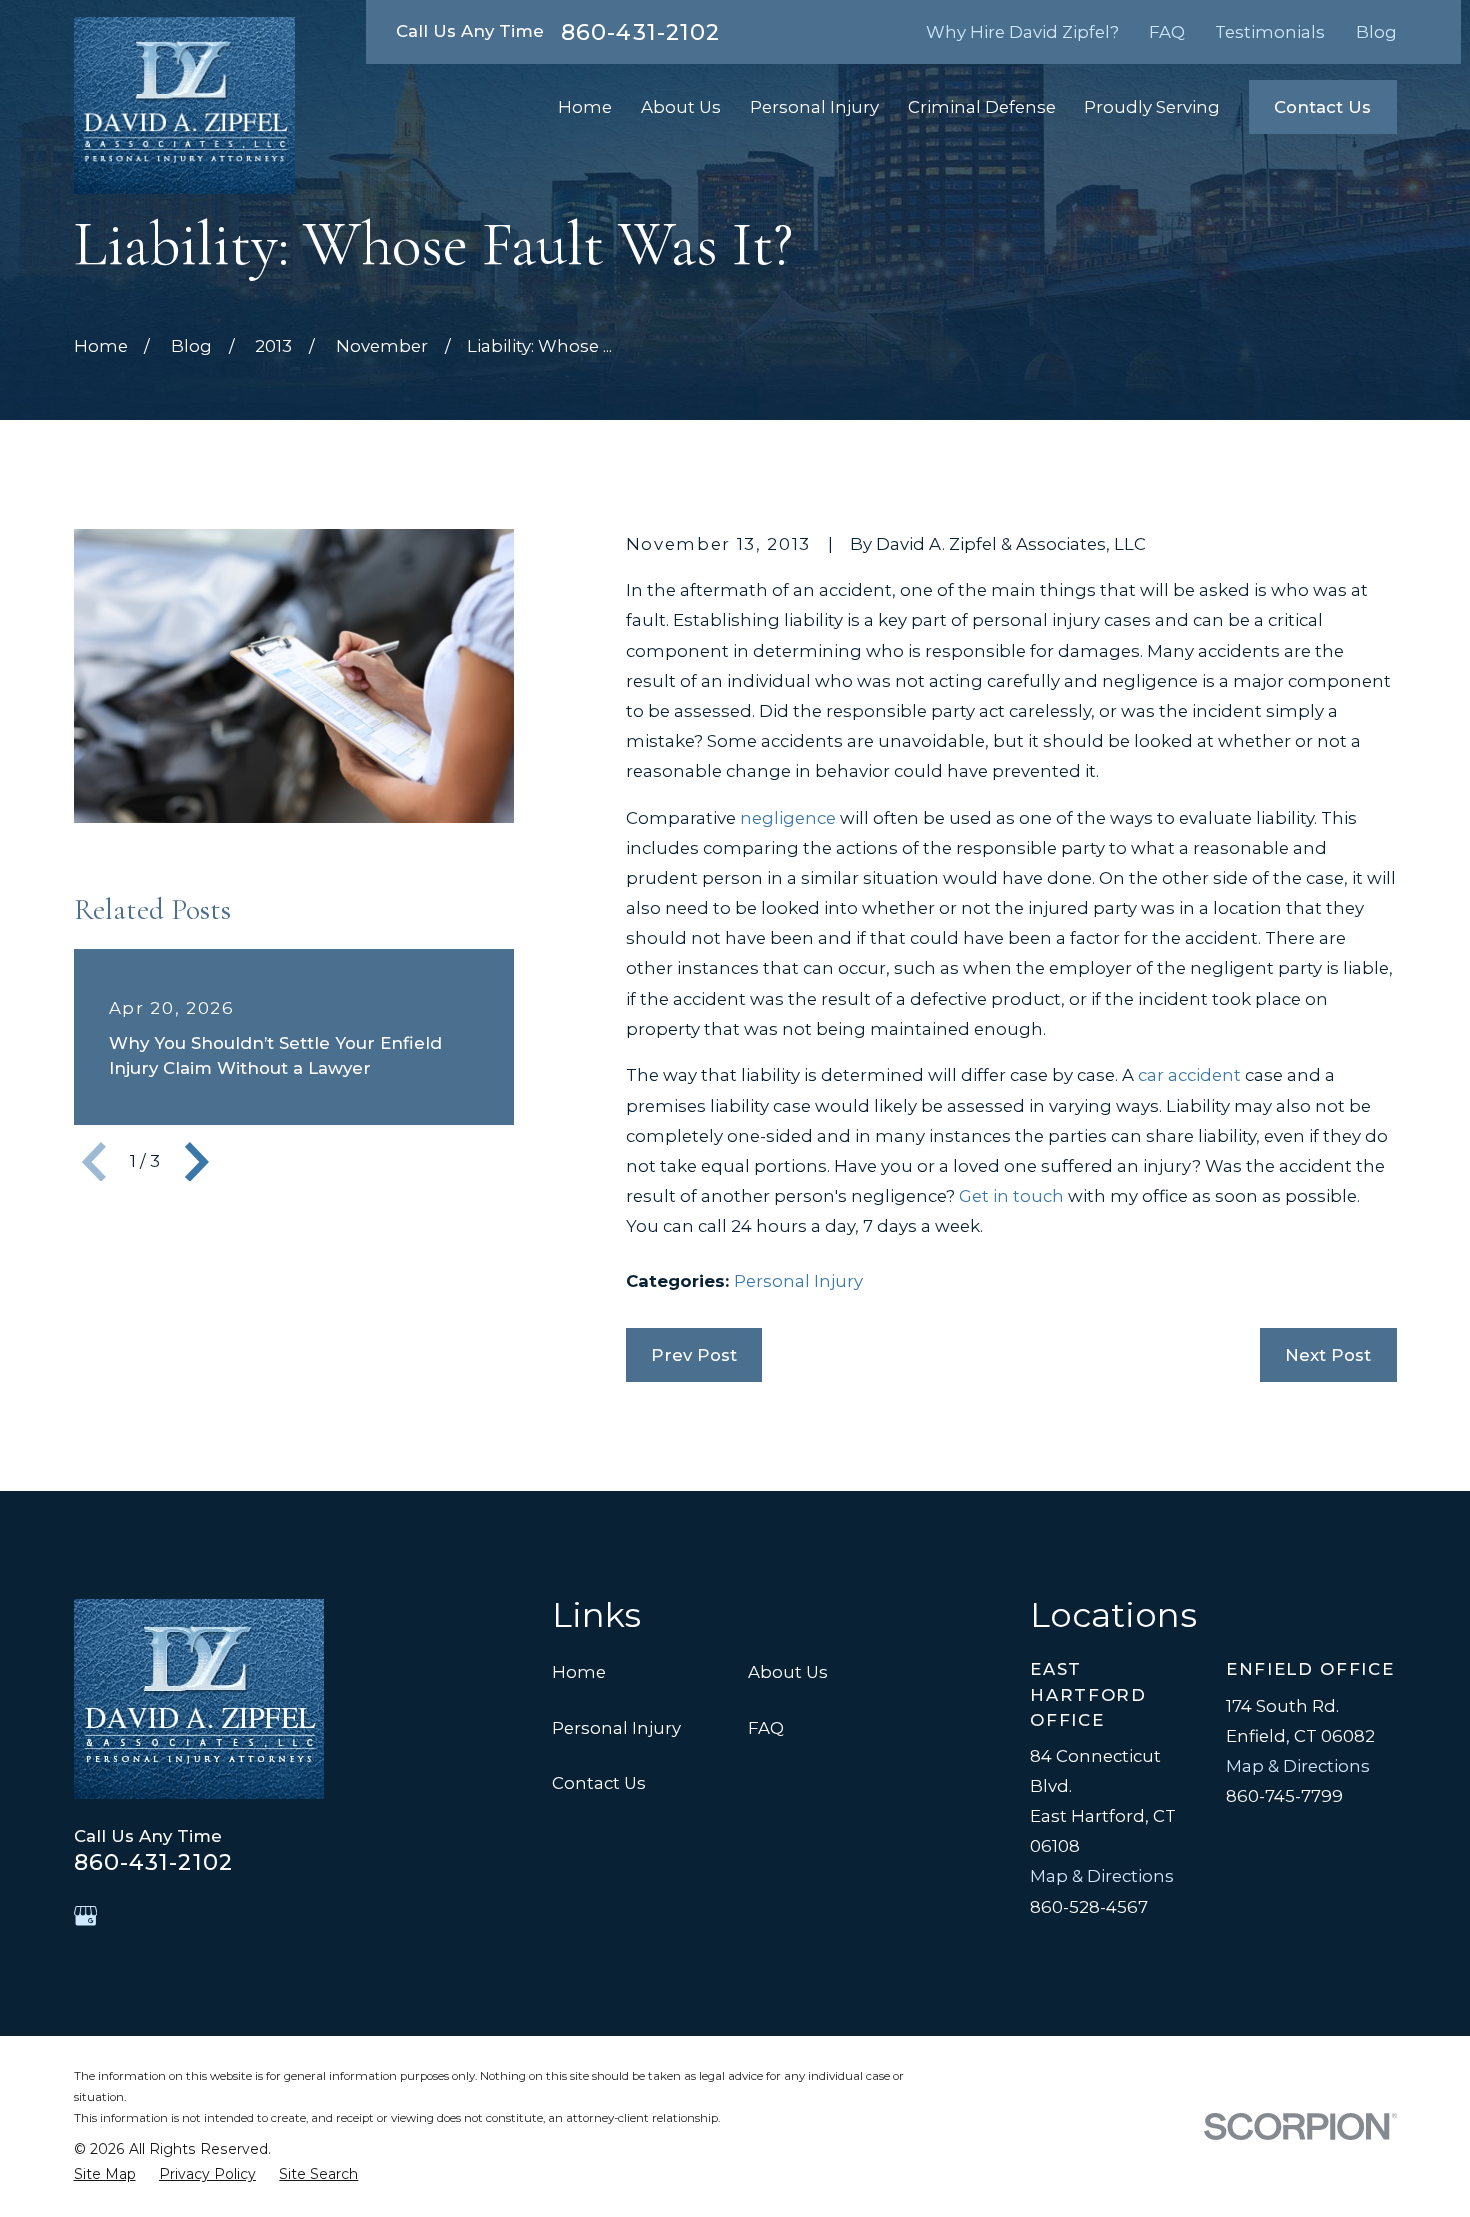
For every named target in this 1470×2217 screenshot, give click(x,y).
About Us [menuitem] (681, 107)
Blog (1376, 32)
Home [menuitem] (585, 107)
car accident (1189, 1075)
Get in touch (1011, 1196)
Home (579, 1672)
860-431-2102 (640, 32)
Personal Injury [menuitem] (814, 107)
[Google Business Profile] (85, 1915)
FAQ (1167, 32)
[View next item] (197, 1162)
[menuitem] (105, 2174)
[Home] (185, 106)
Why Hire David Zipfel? (1022, 32)
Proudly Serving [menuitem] (1152, 107)
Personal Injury (798, 1281)
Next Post (1328, 1355)
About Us (788, 1672)
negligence (788, 818)
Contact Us (1322, 107)
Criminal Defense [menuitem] (982, 107)
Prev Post (694, 1355)
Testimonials (1270, 32)
